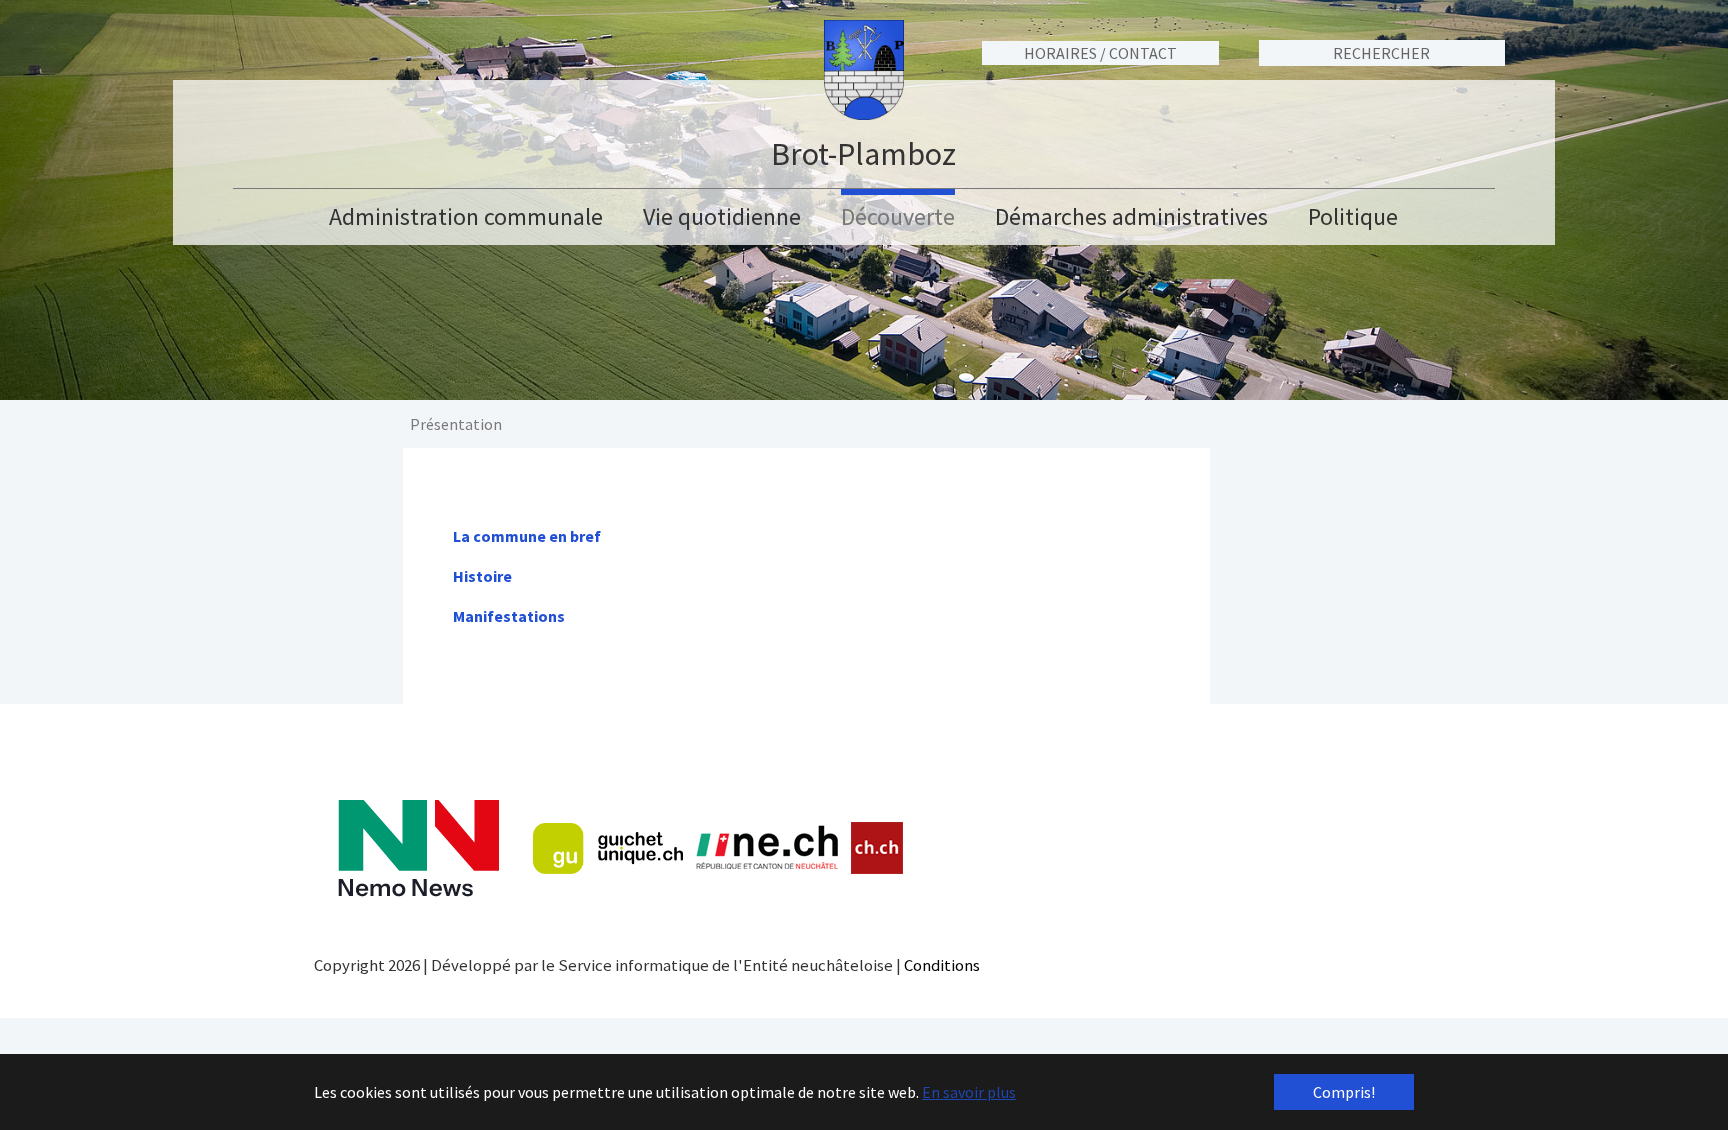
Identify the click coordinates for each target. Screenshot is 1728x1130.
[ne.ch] (766, 848)
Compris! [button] (1344, 1092)
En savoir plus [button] (969, 1092)
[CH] (877, 848)
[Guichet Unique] (608, 848)
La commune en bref (527, 536)
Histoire (482, 576)
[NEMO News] (418, 848)
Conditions (942, 965)
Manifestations (509, 616)
